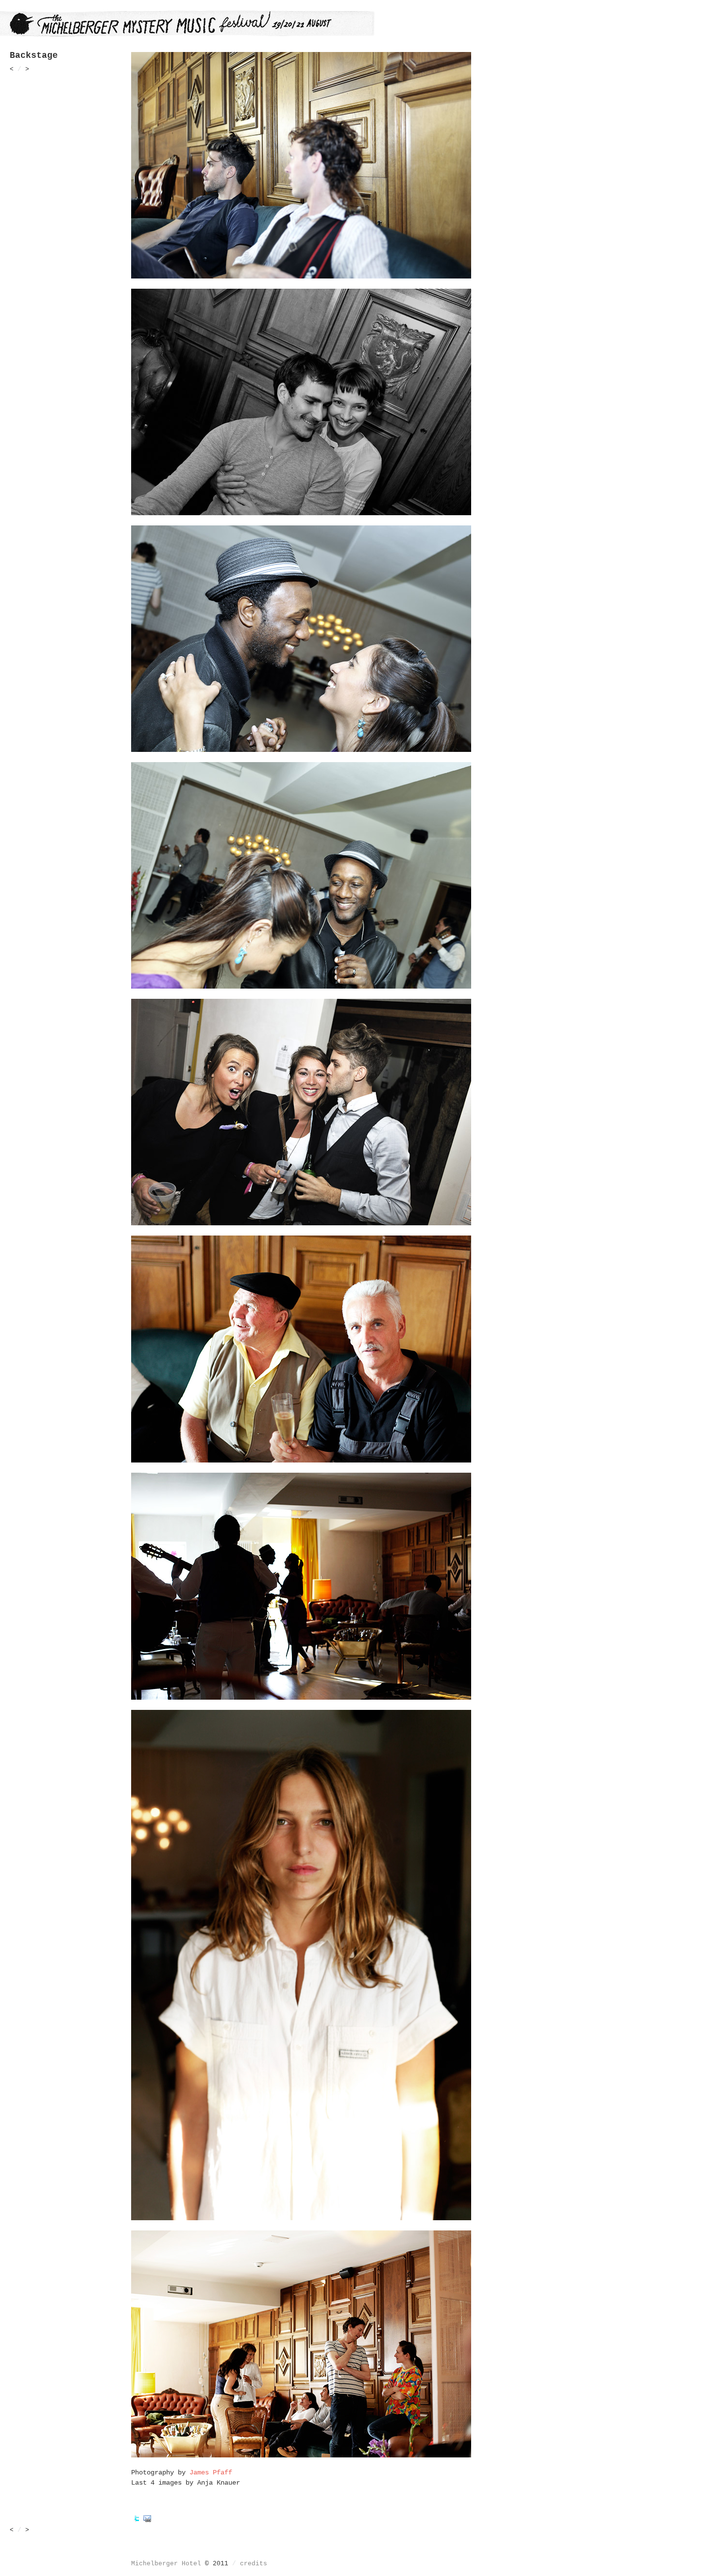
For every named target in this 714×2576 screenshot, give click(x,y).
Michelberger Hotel (166, 2564)
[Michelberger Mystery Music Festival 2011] (187, 34)
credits (254, 2564)
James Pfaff (211, 2472)
